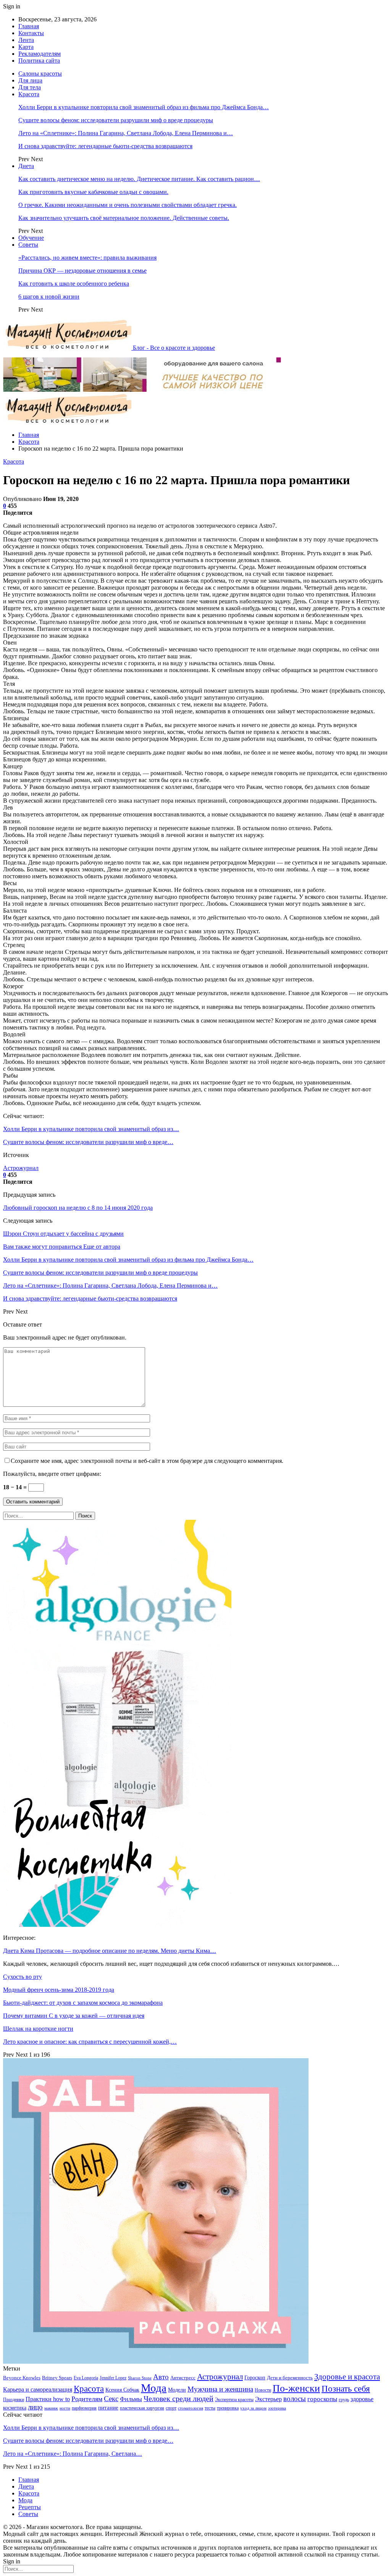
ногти (65, 2408)
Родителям (87, 2399)
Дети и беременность (290, 2378)
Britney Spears (57, 2378)
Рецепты (30, 2507)
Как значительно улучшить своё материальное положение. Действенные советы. (124, 218)
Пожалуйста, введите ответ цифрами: (52, 1474)
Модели (177, 2390)
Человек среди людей (179, 2398)
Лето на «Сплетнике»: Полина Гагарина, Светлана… (73, 2454)
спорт (171, 2408)
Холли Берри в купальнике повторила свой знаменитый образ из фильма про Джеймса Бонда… (144, 107)
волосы (295, 2399)
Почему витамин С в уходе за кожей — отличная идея (74, 2016)
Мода (154, 2388)
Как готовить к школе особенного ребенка (74, 284)
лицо (35, 2407)
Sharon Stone (140, 2378)
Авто (161, 2377)
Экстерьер (268, 2399)
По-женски (296, 2388)
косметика (15, 2408)
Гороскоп (255, 2378)
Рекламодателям (40, 54)
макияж (51, 2408)
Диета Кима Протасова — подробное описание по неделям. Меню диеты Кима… (110, 1951)
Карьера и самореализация (38, 2389)
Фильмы (131, 2399)
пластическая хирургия (142, 2408)
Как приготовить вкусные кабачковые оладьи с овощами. (93, 192)
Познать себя (346, 2389)
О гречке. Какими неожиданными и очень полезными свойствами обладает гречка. (128, 205)
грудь (344, 2400)
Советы (28, 245)
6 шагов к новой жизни (49, 297)
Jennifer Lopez (113, 2378)
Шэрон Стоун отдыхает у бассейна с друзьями (63, 1234)
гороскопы (322, 2399)
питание (108, 2407)
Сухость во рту (23, 1977)
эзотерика (277, 2408)
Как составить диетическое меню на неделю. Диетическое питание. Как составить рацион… (139, 179)
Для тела (30, 87)
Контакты (31, 33)
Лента (26, 40)
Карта (26, 47)
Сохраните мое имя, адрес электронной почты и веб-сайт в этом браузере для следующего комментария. (147, 1461)
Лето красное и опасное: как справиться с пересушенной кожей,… (90, 2042)
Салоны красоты (40, 74)
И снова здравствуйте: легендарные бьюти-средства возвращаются (105, 146)
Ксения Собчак (122, 2390)
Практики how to (48, 2399)
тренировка (228, 2408)
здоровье (362, 2399)
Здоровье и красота (347, 2377)
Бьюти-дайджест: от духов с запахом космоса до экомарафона (83, 2003)
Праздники (14, 2400)
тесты (210, 2408)
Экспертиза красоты (234, 2400)
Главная (29, 26)
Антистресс (183, 2378)
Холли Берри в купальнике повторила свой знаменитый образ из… (91, 1129)
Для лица (30, 80)
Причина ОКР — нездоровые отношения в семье (82, 271)
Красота (29, 94)
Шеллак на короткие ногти (38, 2029)
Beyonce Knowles (22, 2378)
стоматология (191, 2408)
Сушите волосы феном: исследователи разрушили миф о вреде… (88, 1142)
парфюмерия (84, 2408)
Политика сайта (39, 61)
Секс (111, 2399)
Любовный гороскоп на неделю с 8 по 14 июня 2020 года (78, 1208)
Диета (26, 166)
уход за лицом (253, 2408)
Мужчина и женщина (220, 2389)
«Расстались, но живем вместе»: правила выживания (87, 258)
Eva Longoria (86, 2378)
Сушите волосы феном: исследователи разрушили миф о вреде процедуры (116, 120)
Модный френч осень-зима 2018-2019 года (59, 1990)
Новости (263, 2390)
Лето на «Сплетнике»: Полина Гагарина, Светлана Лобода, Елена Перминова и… (126, 133)
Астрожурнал (21, 1168)
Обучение (31, 238)
